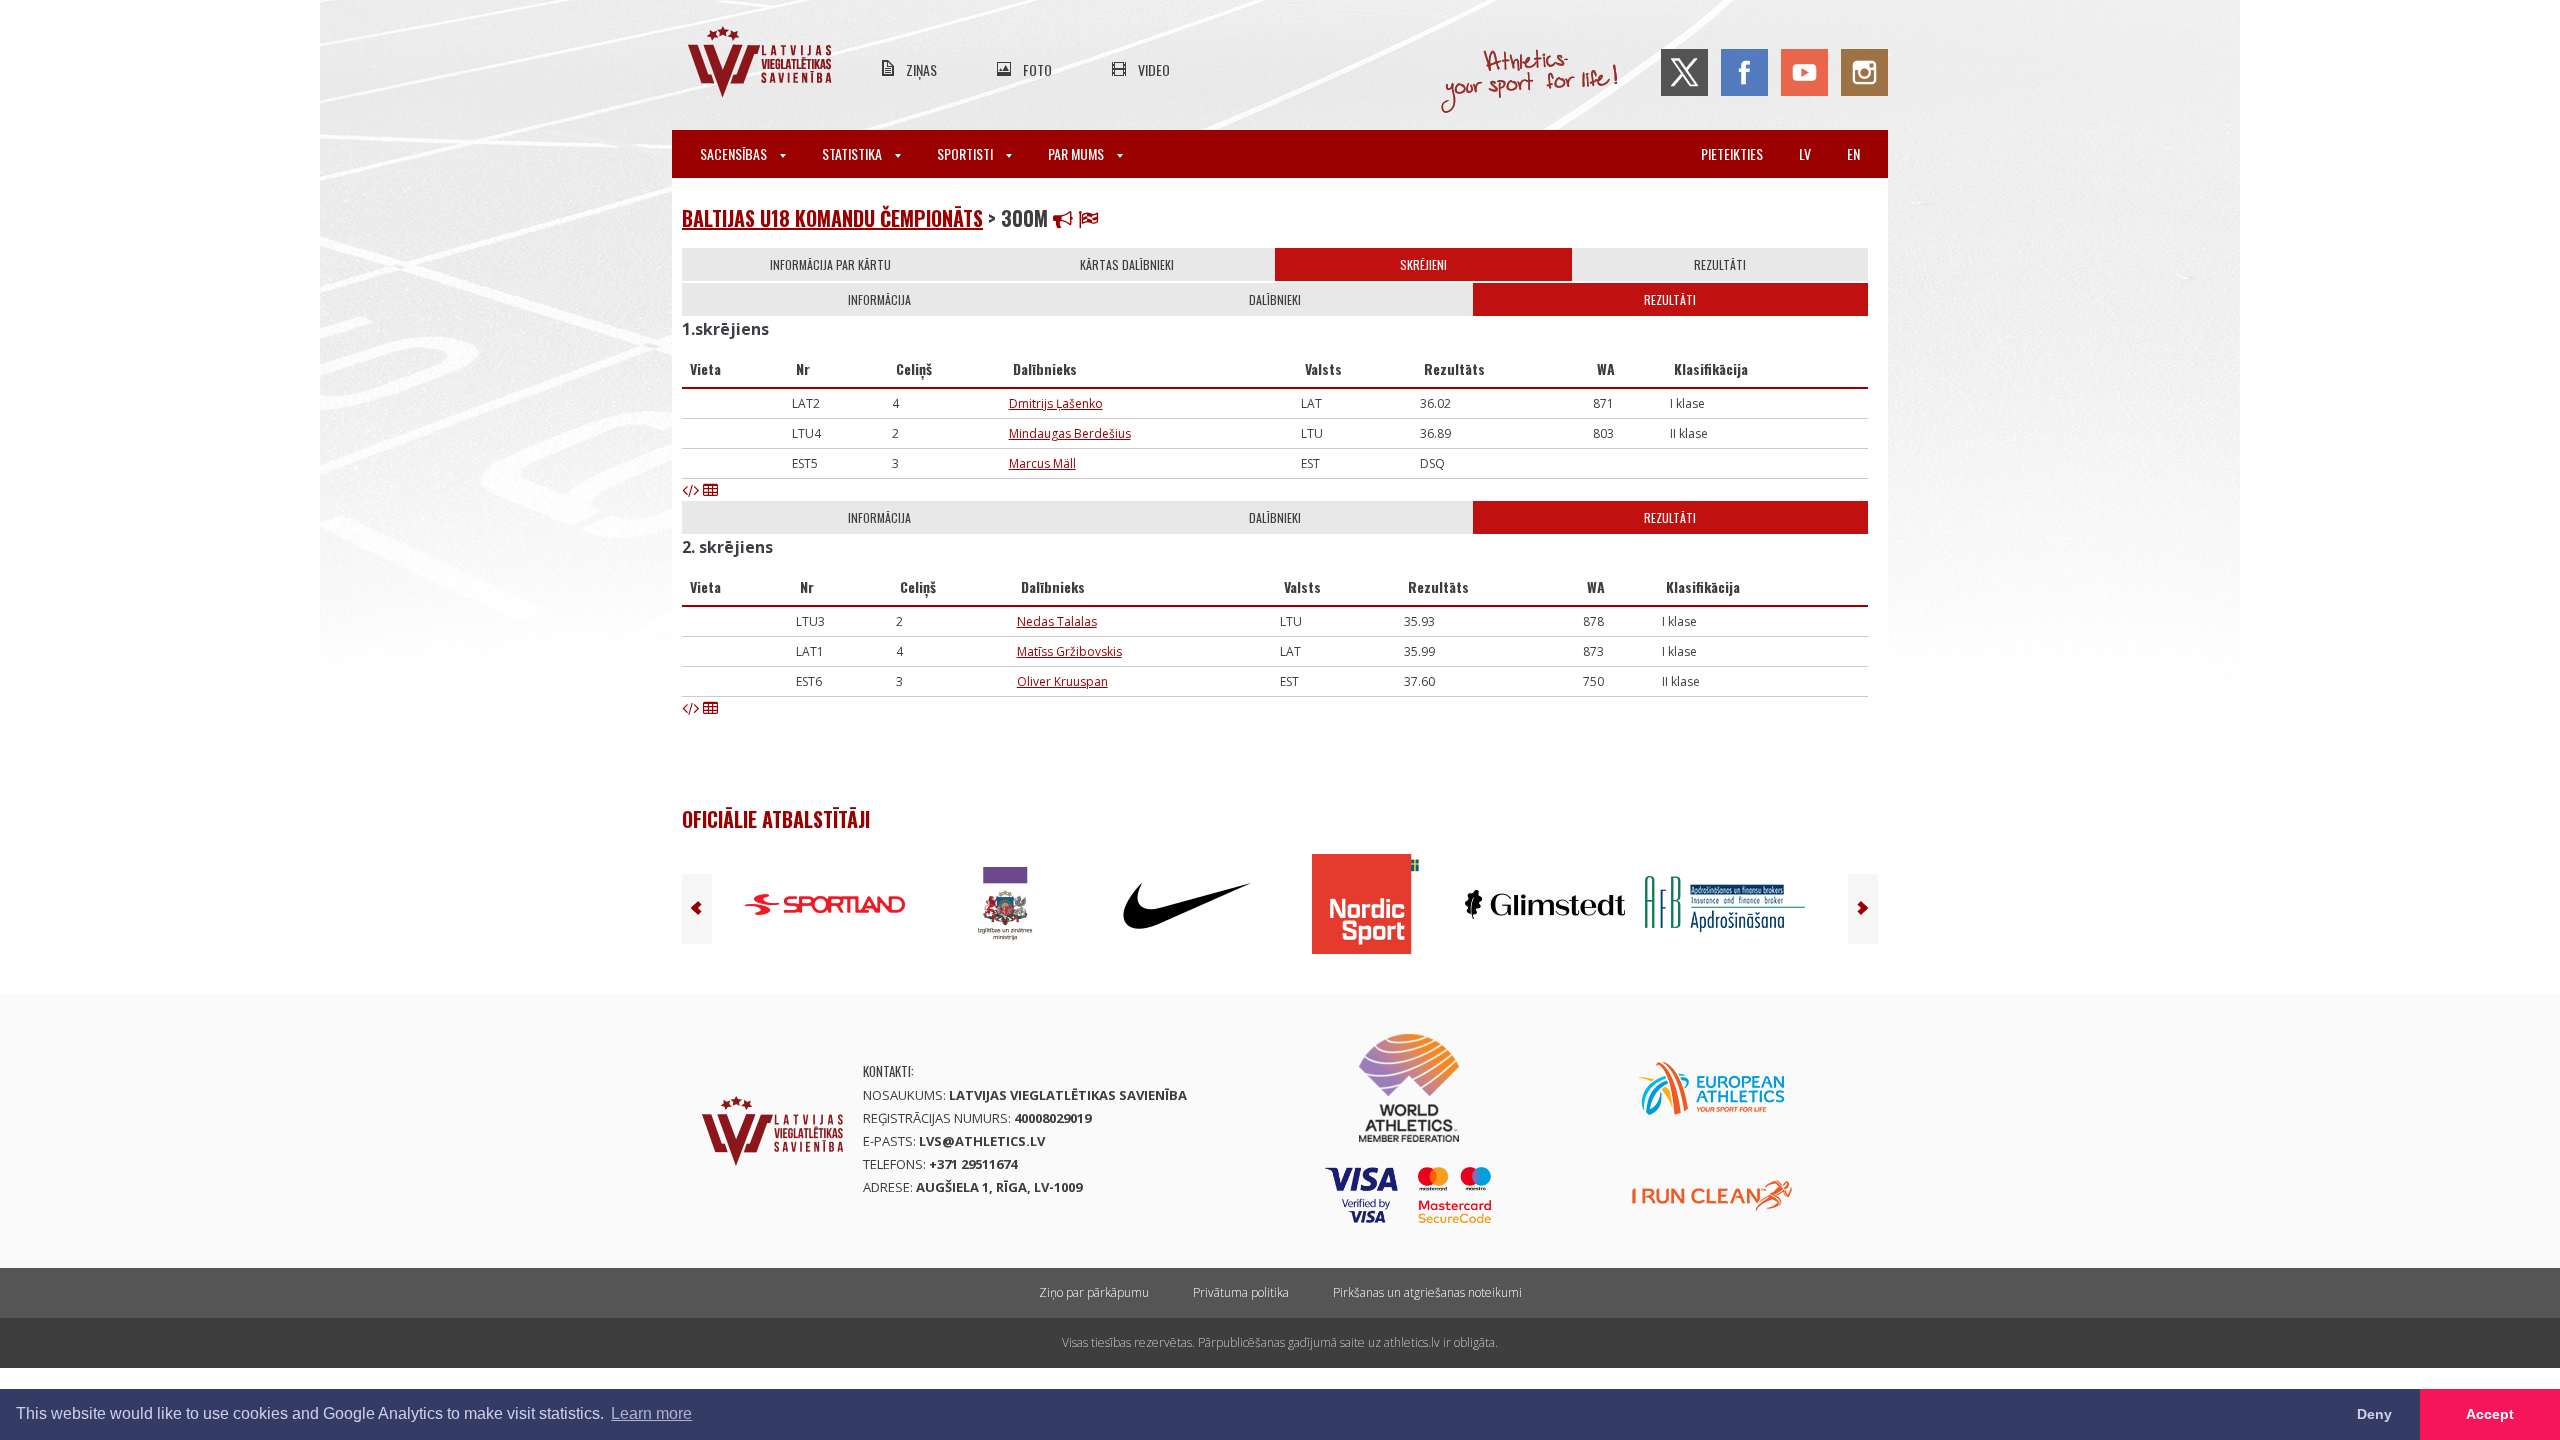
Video (1154, 69)
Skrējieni (1423, 264)
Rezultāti (1720, 264)
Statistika (853, 153)
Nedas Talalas (1057, 621)
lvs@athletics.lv (982, 1141)
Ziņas (921, 69)
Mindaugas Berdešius (1070, 433)
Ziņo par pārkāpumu (1094, 1292)
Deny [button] (2374, 1414)
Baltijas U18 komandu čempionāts (832, 218)
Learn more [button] (651, 1413)
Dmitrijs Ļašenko (1056, 403)
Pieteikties (1732, 153)
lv (1805, 153)
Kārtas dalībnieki (1127, 264)
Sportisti (966, 153)
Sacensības (735, 153)
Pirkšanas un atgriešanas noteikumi (1427, 1292)
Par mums (1077, 153)
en (1853, 153)
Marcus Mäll (1042, 463)
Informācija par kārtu (830, 264)
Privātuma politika (1241, 1292)
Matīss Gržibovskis (1069, 651)
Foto (1037, 69)
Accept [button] (2490, 1414)
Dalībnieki (1275, 299)
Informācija (879, 299)
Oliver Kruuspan (1062, 681)
